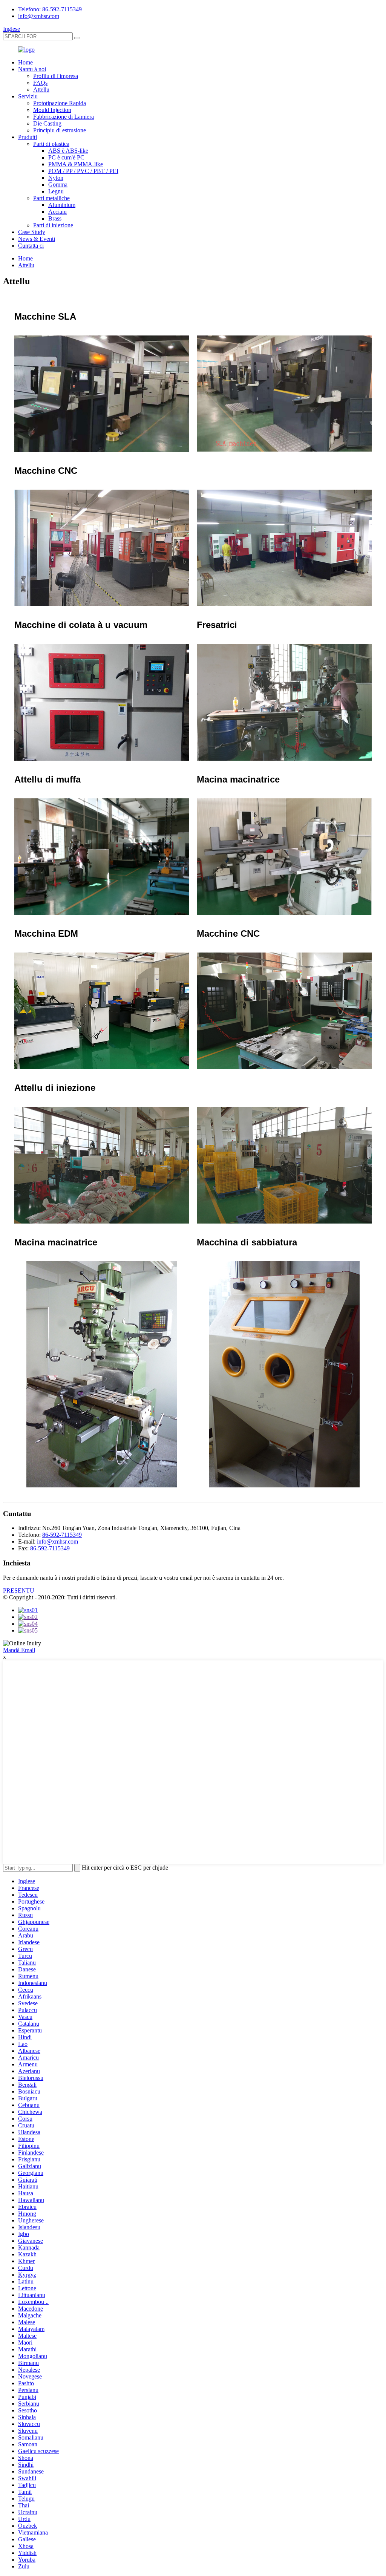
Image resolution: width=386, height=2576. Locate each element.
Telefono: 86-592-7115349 (50, 9)
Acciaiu (57, 212)
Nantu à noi (32, 69)
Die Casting (47, 123)
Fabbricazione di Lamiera (64, 117)
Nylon (56, 178)
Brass (55, 218)
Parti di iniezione (53, 225)
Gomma (58, 185)
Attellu (41, 90)
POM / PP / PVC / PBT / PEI (83, 171)
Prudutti (28, 137)
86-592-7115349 (62, 1535)
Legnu (56, 191)
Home (25, 62)
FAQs (40, 83)
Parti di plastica (51, 144)
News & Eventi (37, 239)
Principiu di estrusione (60, 130)
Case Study (32, 232)
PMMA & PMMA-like (76, 164)
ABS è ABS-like (68, 151)
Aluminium (62, 205)
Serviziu (28, 96)
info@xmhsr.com (39, 16)
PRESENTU (19, 1590)
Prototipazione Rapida (60, 103)
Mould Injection (52, 110)
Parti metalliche (51, 198)
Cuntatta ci (31, 246)
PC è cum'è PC (66, 157)
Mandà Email (19, 1650)
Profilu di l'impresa (56, 76)
